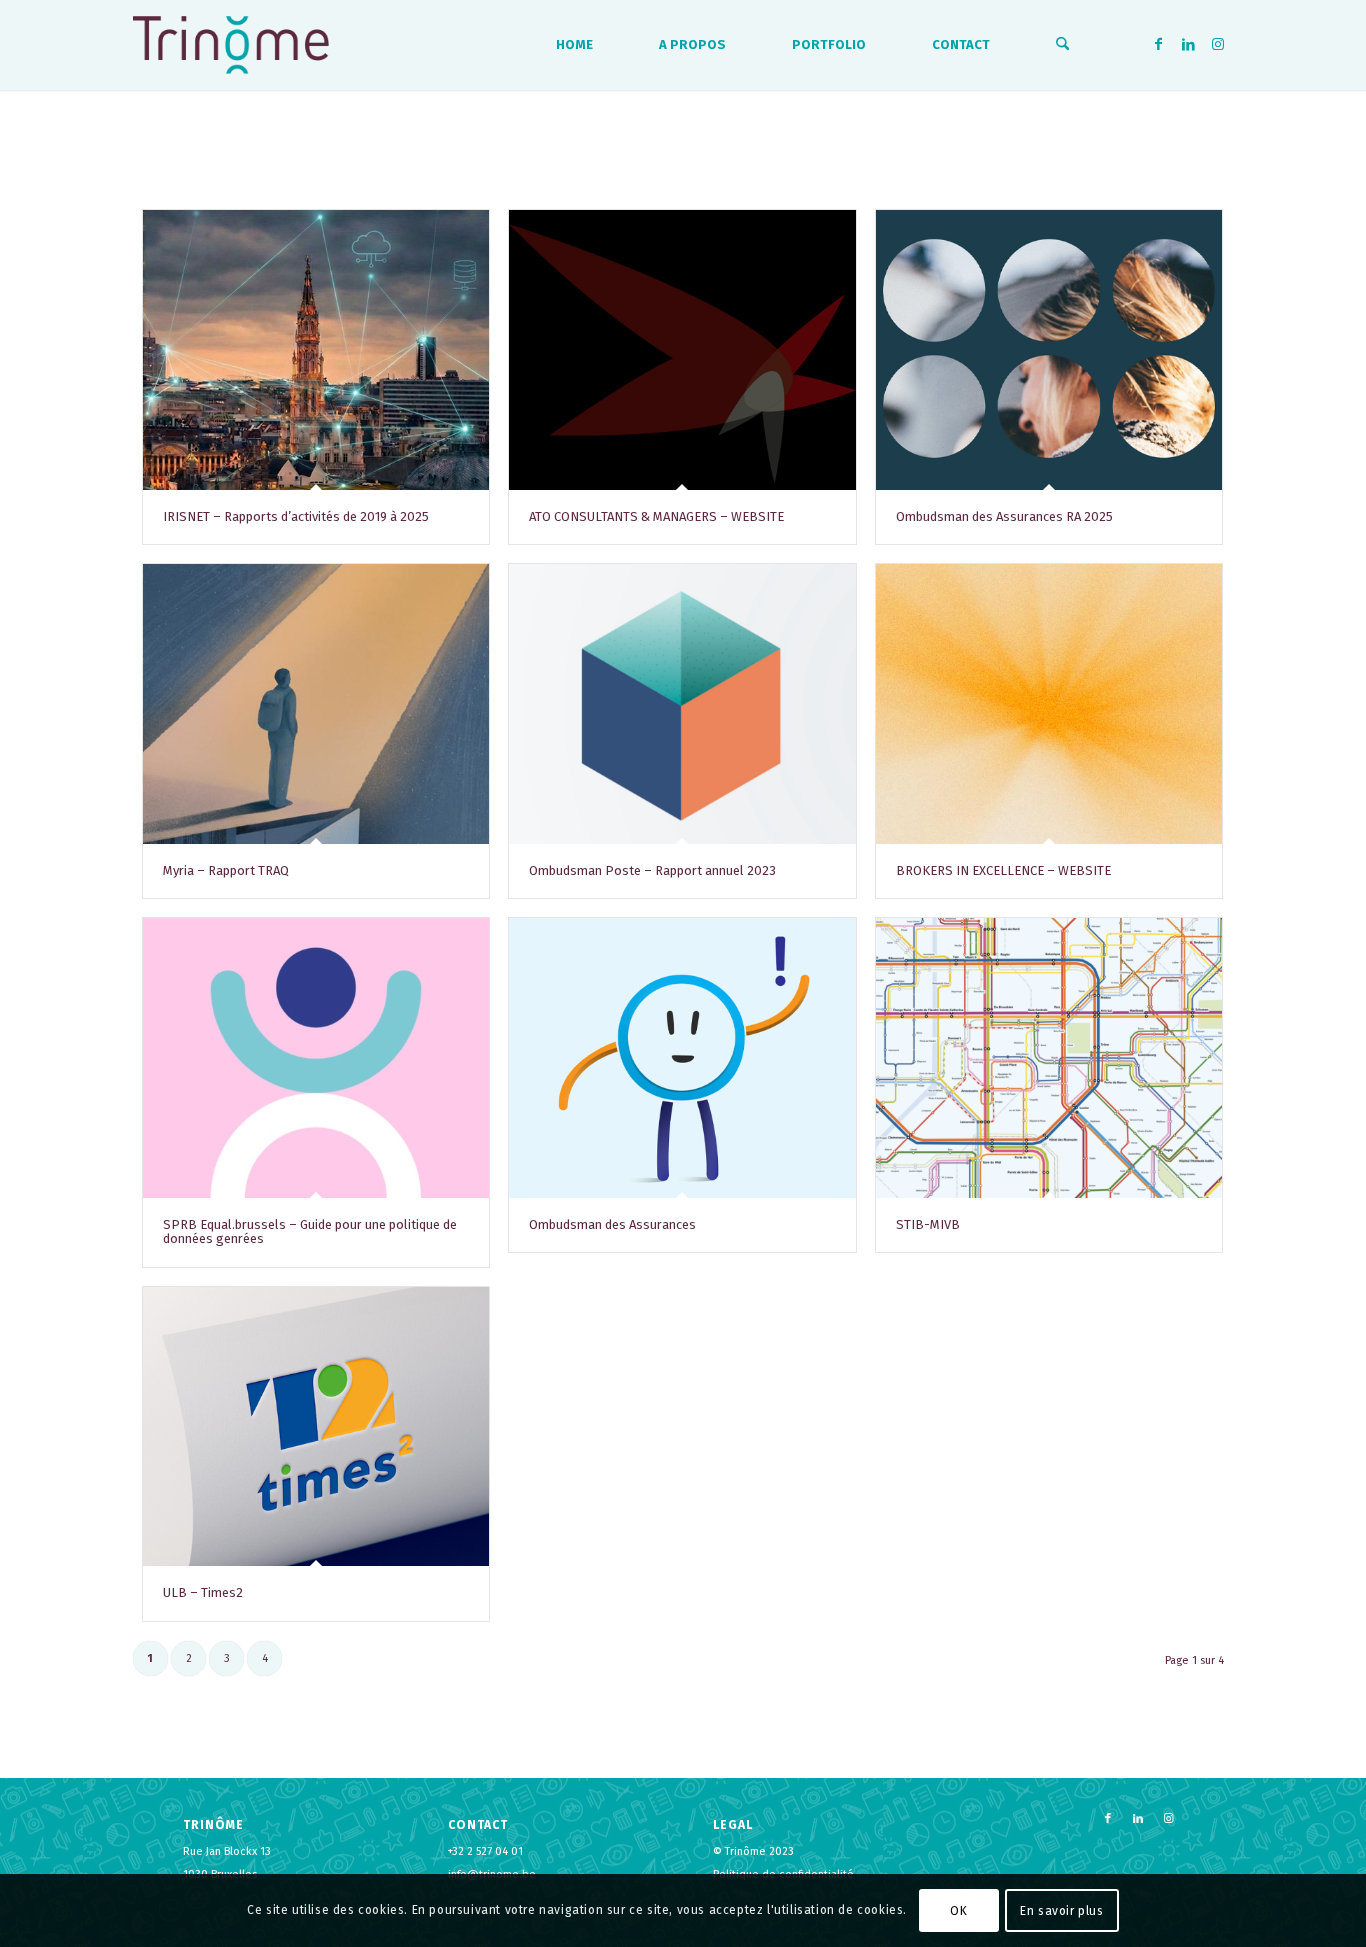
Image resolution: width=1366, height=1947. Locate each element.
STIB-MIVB (928, 1224)
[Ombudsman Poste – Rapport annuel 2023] (682, 704)
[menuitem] (574, 45)
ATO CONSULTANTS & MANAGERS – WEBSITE (656, 516)
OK (958, 1910)
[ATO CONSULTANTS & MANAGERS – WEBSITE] (682, 350)
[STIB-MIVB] (1049, 1058)
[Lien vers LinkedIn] (1188, 44)
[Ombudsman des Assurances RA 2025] (1049, 350)
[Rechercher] (1062, 45)
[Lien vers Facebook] (1158, 44)
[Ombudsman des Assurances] (682, 1058)
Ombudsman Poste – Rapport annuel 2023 (652, 870)
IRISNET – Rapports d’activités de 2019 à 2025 (296, 516)
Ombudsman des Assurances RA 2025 (1004, 516)
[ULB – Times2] (316, 1427)
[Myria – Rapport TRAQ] (316, 704)
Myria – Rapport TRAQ (226, 870)
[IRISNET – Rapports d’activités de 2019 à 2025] (316, 350)
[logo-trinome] (231, 45)
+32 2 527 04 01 (485, 1851)
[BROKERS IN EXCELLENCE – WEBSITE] (1049, 704)
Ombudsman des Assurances (612, 1224)
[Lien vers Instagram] (1218, 44)
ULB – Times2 (203, 1592)
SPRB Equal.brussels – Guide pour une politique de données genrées (310, 1231)
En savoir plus (1061, 1910)
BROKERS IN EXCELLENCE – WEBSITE (1003, 870)
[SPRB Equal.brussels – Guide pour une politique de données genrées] (316, 1058)
